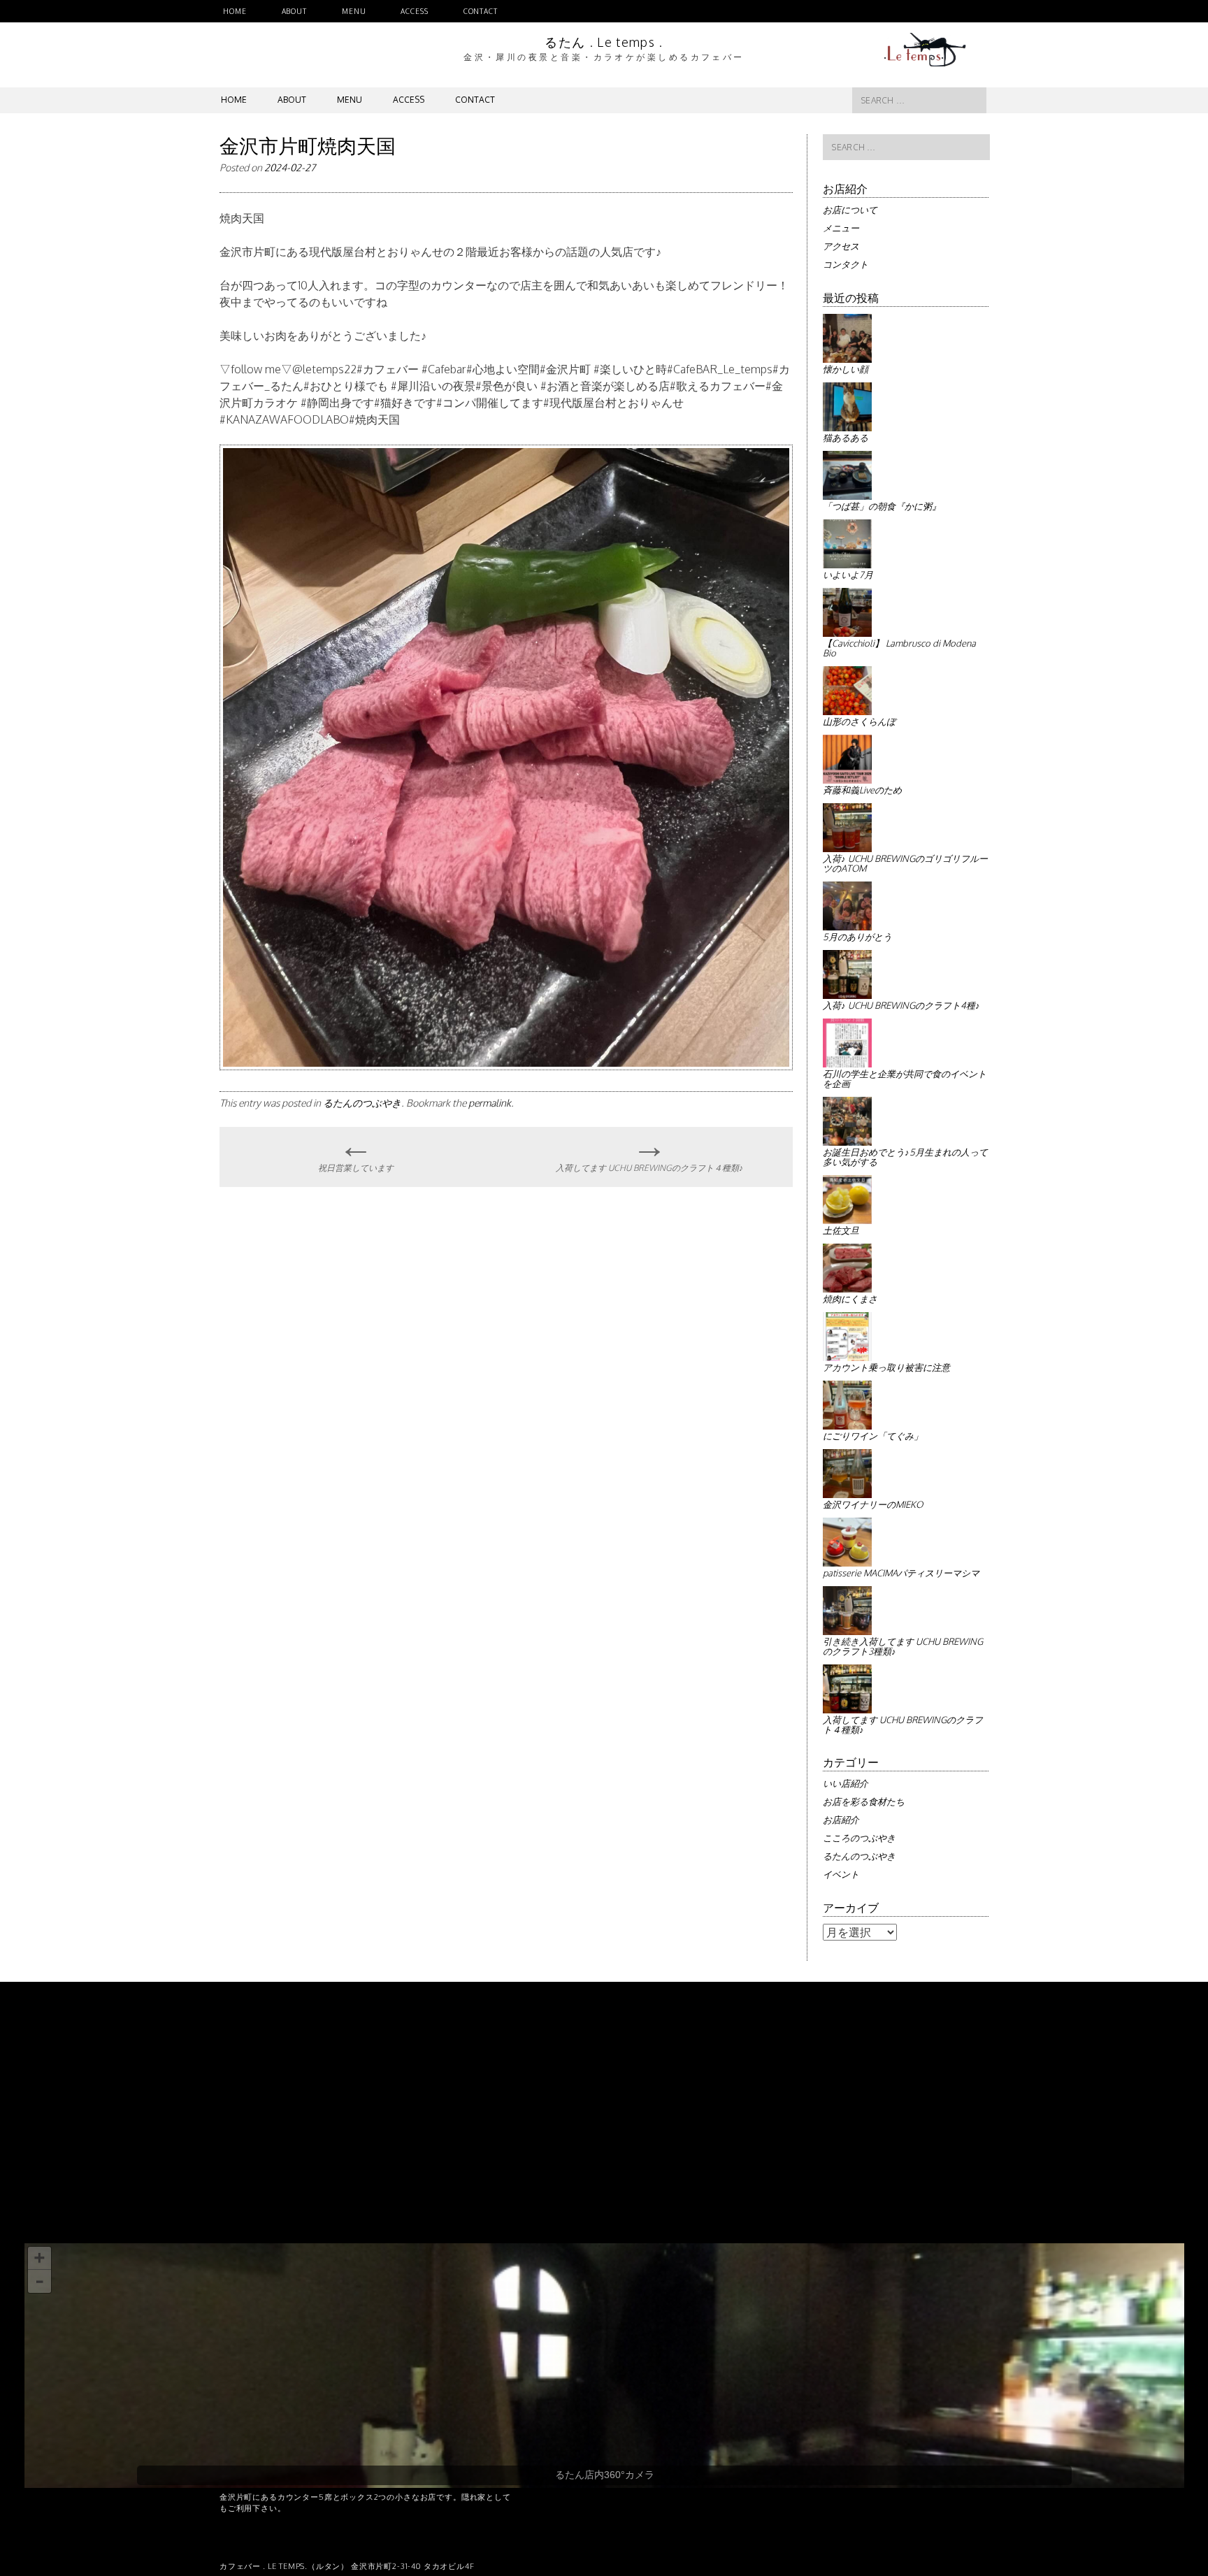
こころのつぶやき (859, 1838)
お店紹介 (841, 1820)
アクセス (841, 246)
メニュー (841, 228)
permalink (490, 1103)
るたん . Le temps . (604, 42)
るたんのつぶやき (362, 1103)
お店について (850, 210)
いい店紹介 (846, 1783)
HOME (235, 11)
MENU (354, 11)
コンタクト (846, 264)
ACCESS (414, 11)
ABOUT (294, 11)
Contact (481, 11)
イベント (841, 1874)
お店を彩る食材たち (864, 1801)
